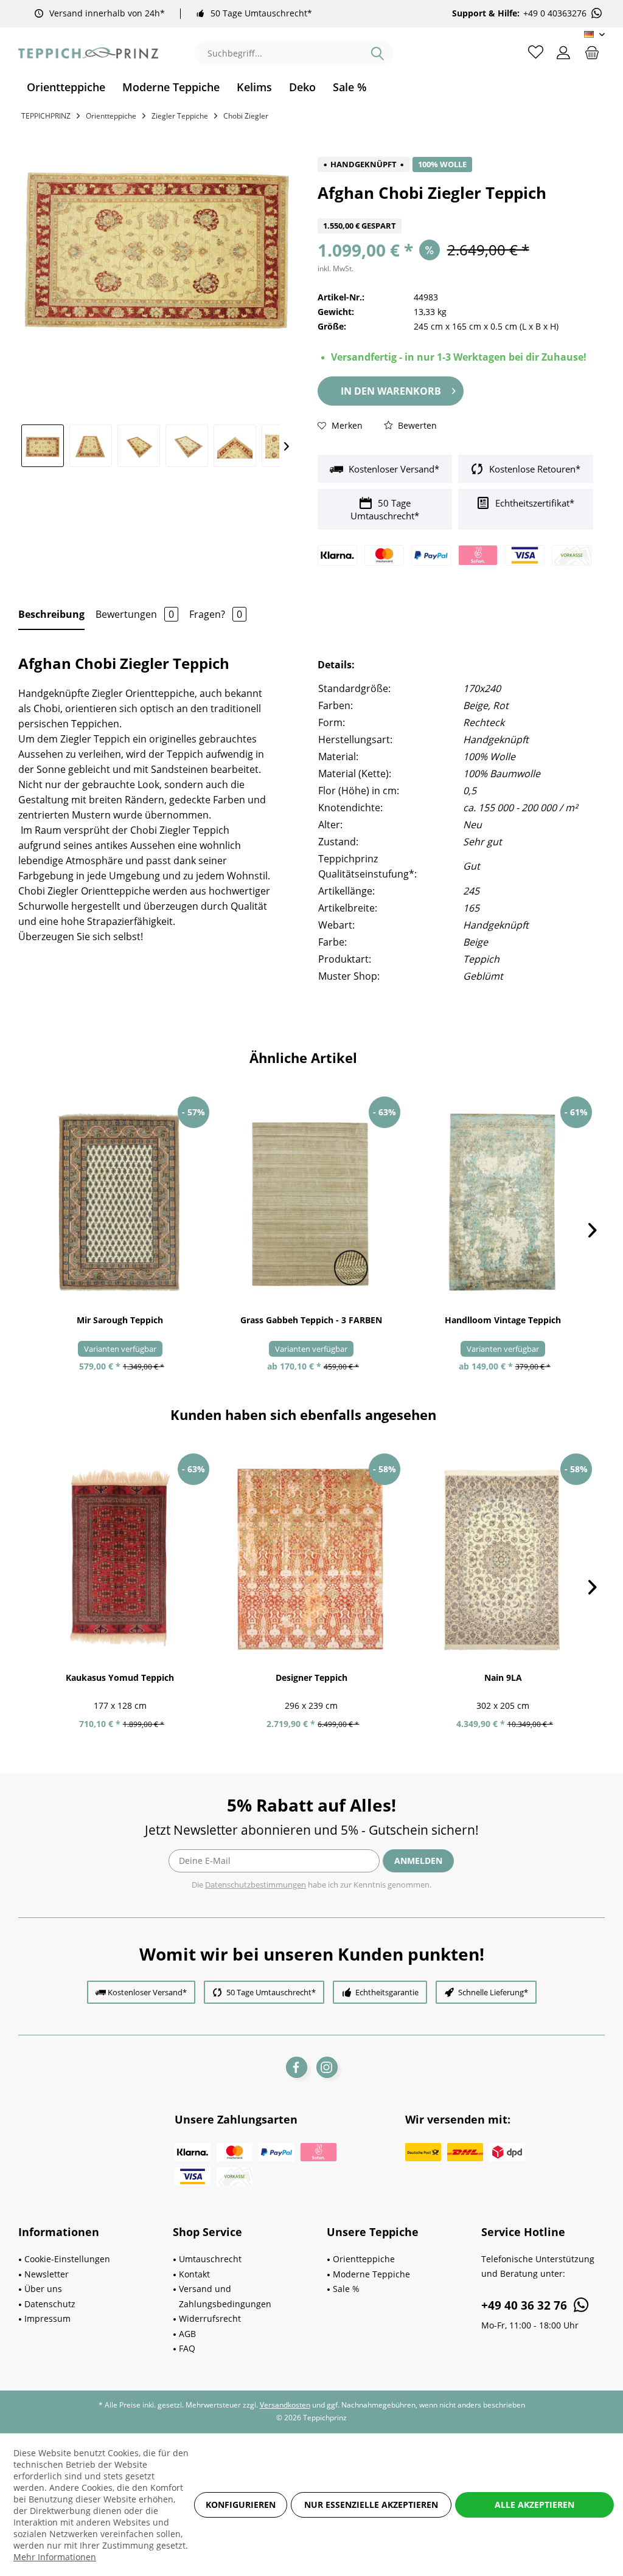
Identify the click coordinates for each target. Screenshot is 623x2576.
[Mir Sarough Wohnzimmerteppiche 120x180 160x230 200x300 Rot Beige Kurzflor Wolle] (120, 1202)
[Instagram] (327, 2067)
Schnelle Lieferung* (493, 1992)
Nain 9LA (503, 1678)
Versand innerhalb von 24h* (107, 13)
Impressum (47, 2318)
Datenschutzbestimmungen (256, 1885)
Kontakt (194, 2274)
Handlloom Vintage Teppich (503, 1320)
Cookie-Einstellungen (67, 2259)
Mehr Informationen (55, 2557)
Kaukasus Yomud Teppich (120, 1678)
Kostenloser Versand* (393, 469)
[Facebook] (297, 2067)
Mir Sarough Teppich (120, 1320)
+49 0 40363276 (555, 13)
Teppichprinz (46, 116)
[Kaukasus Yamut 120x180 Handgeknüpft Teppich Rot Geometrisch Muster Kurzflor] (120, 1559)
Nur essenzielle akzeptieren (371, 2505)
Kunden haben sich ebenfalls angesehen (303, 1414)
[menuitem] (66, 87)
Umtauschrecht (210, 2259)
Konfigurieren (241, 2505)
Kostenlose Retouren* (534, 469)
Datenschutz (50, 2304)
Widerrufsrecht (210, 2318)
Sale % (346, 2289)
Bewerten (416, 425)
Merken (346, 425)
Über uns (43, 2289)
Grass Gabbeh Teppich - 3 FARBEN (311, 1320)
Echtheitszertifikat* (534, 503)
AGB (187, 2334)
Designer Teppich (311, 1678)
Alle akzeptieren (534, 2505)
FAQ (187, 2348)
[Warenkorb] (592, 52)
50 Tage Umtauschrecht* (261, 13)
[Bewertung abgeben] (455, 211)
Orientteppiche (364, 2259)
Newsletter (47, 2274)
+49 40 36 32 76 (526, 2305)
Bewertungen (135, 614)
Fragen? (216, 614)
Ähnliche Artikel (303, 1058)
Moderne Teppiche (371, 2274)
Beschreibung (51, 614)
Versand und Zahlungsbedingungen (225, 2296)
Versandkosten (285, 2405)
